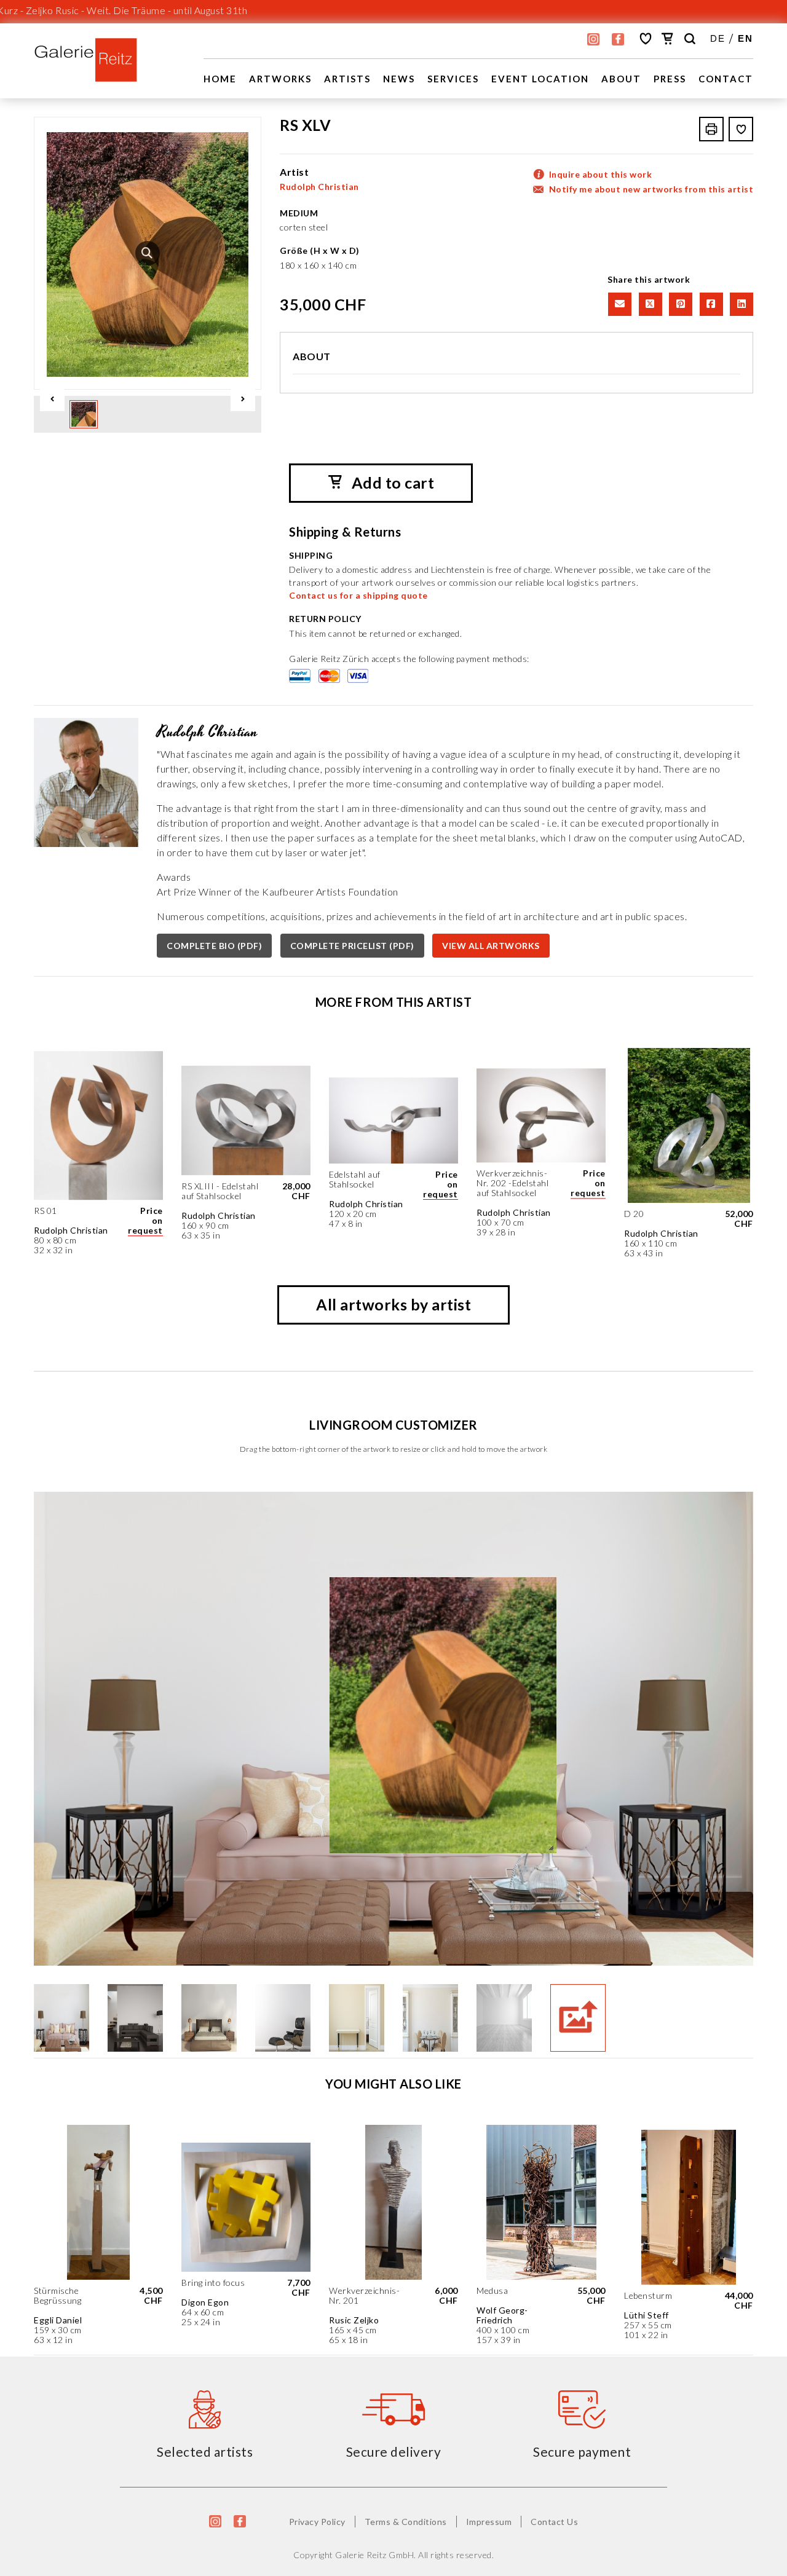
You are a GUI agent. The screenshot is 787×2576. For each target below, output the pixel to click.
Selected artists (205, 2452)
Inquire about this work (601, 174)
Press (670, 79)
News (399, 79)
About (621, 79)
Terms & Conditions (406, 2522)
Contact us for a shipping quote (358, 595)
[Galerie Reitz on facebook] (618, 39)
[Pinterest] (679, 303)
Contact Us (554, 2522)
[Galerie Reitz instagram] (593, 39)
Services (453, 79)
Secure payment (582, 2452)
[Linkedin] (739, 303)
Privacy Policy (317, 2522)
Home (220, 79)
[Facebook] (710, 303)
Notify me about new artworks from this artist (651, 189)
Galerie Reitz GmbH (374, 2555)
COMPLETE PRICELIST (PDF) (352, 946)
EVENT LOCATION (540, 79)
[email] (619, 303)
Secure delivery (394, 2452)
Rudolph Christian (319, 187)
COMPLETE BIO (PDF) (214, 946)
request (145, 1230)
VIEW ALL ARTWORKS (491, 946)
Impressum (489, 2522)
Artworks (280, 79)
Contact (726, 79)
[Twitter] (649, 303)
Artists (347, 79)
